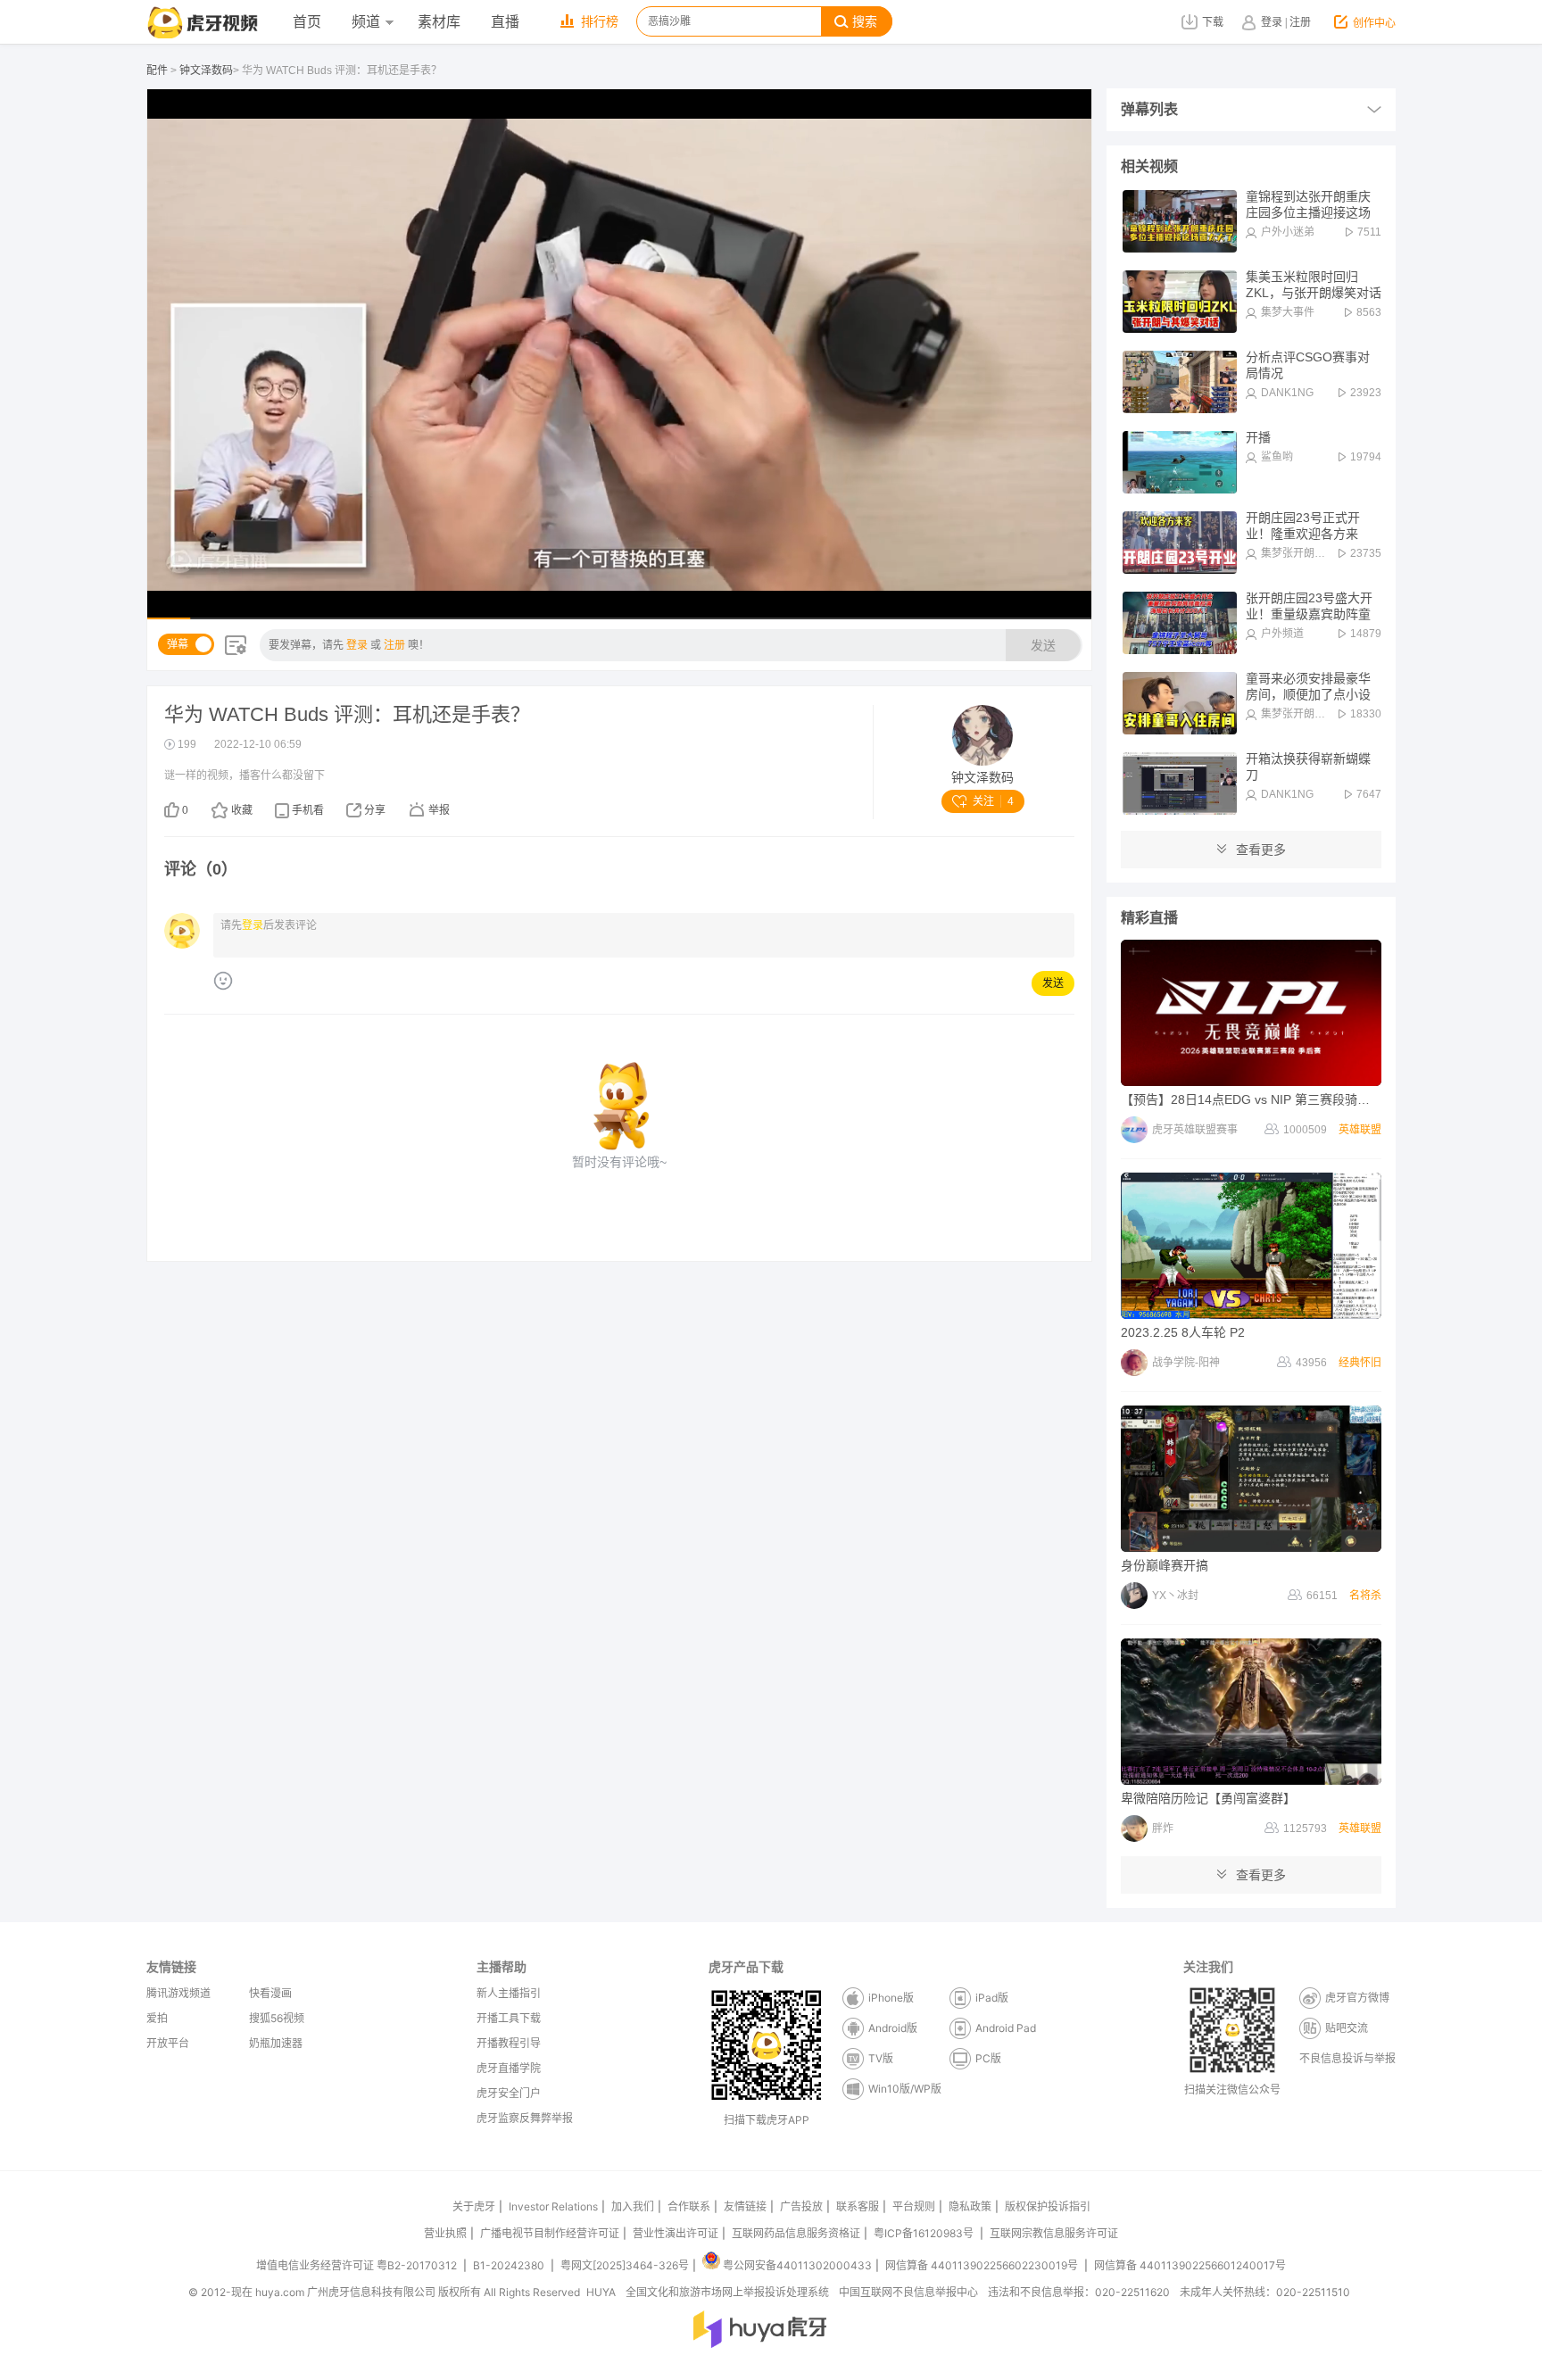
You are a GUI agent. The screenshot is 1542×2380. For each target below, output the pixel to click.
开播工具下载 (509, 2018)
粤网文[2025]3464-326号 (625, 2265)
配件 (157, 70)
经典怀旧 (1360, 1363)
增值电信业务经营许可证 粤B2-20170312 (358, 2265)
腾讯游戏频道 (178, 1993)
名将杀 (1365, 1596)
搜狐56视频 (277, 2018)
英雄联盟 (1360, 1130)
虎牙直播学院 (509, 2068)
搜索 (865, 22)
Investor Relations (553, 2206)
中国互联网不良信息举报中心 (908, 2292)
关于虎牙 (474, 2206)
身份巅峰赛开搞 (1165, 1565)
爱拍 (157, 2018)
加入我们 (633, 2206)
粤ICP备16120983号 (924, 2233)
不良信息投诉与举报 (1347, 2058)
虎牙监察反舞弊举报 (525, 2118)
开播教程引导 (509, 2043)
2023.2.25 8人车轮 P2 (1183, 1332)
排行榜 (600, 22)
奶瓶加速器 (276, 2043)
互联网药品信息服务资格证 (796, 2233)
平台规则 (914, 2206)
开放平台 (168, 2043)
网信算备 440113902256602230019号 (982, 2265)
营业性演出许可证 (676, 2233)
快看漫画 (270, 1993)
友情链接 (745, 2206)
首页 (307, 22)
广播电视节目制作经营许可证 (550, 2233)
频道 (366, 22)
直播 (505, 22)
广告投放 (801, 2206)
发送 (1043, 645)
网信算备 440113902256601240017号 (1190, 2265)
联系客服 (858, 2206)
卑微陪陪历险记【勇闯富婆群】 (1208, 1798)
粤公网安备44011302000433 (797, 2265)
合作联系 (689, 2206)
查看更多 (1261, 850)
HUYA (601, 2292)
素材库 (439, 22)
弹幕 (178, 644)
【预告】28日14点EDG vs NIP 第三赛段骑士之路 (1258, 1099)
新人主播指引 (509, 1993)
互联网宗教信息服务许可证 (1054, 2233)
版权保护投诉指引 (1048, 2206)
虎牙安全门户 (509, 2093)
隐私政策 (970, 2206)
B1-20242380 (510, 2265)
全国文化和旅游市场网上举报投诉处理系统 (727, 2292)
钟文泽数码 (206, 70)
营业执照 (445, 2233)
